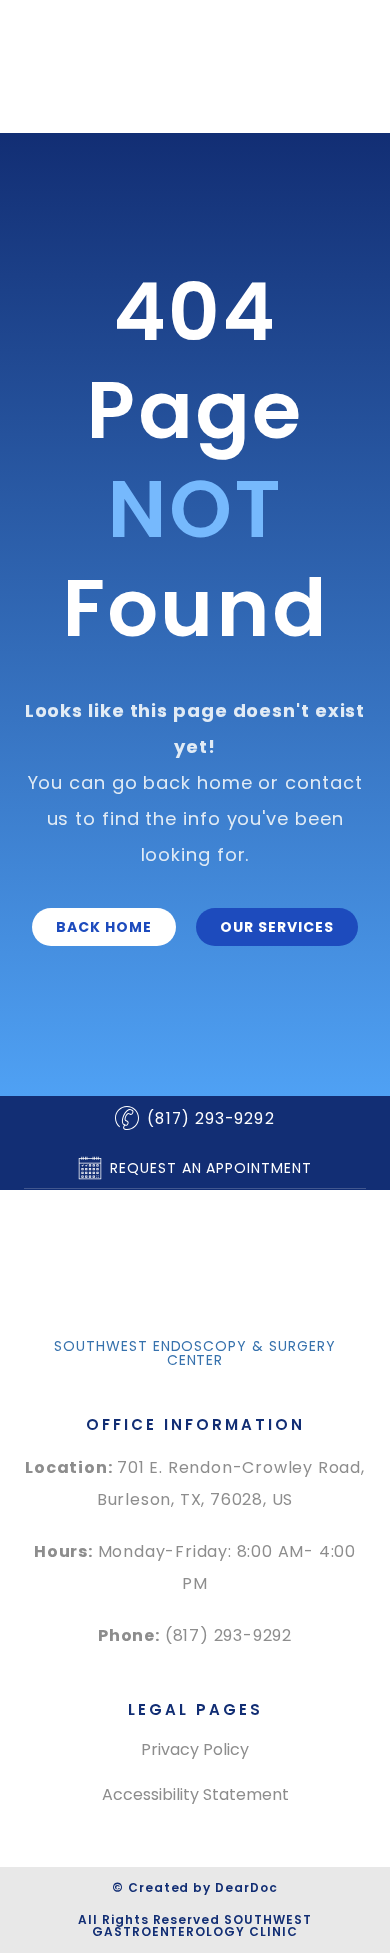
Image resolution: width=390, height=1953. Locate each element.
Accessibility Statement (195, 1794)
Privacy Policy (195, 1749)
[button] (104, 927)
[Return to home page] (194, 1279)
